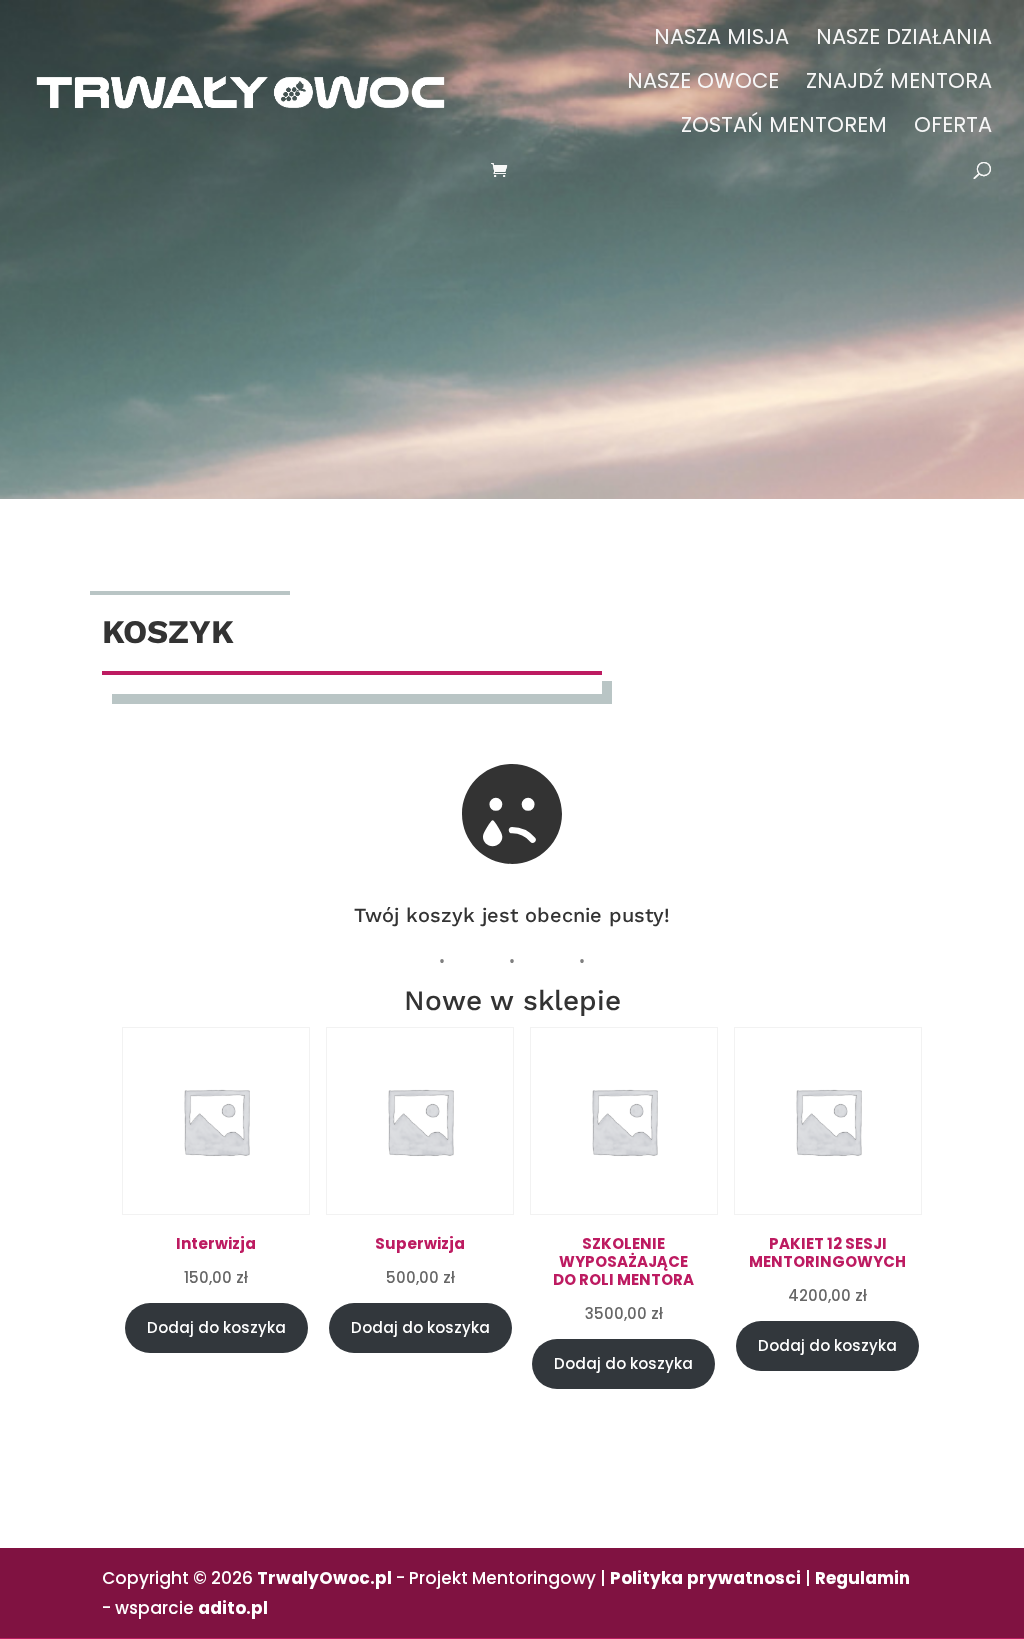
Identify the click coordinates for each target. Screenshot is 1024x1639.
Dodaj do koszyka (216, 1327)
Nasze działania (904, 40)
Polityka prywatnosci (705, 1578)
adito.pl (233, 1608)
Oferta (953, 128)
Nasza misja (721, 40)
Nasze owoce (703, 84)
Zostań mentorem (784, 128)
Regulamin (862, 1578)
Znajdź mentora (899, 84)
